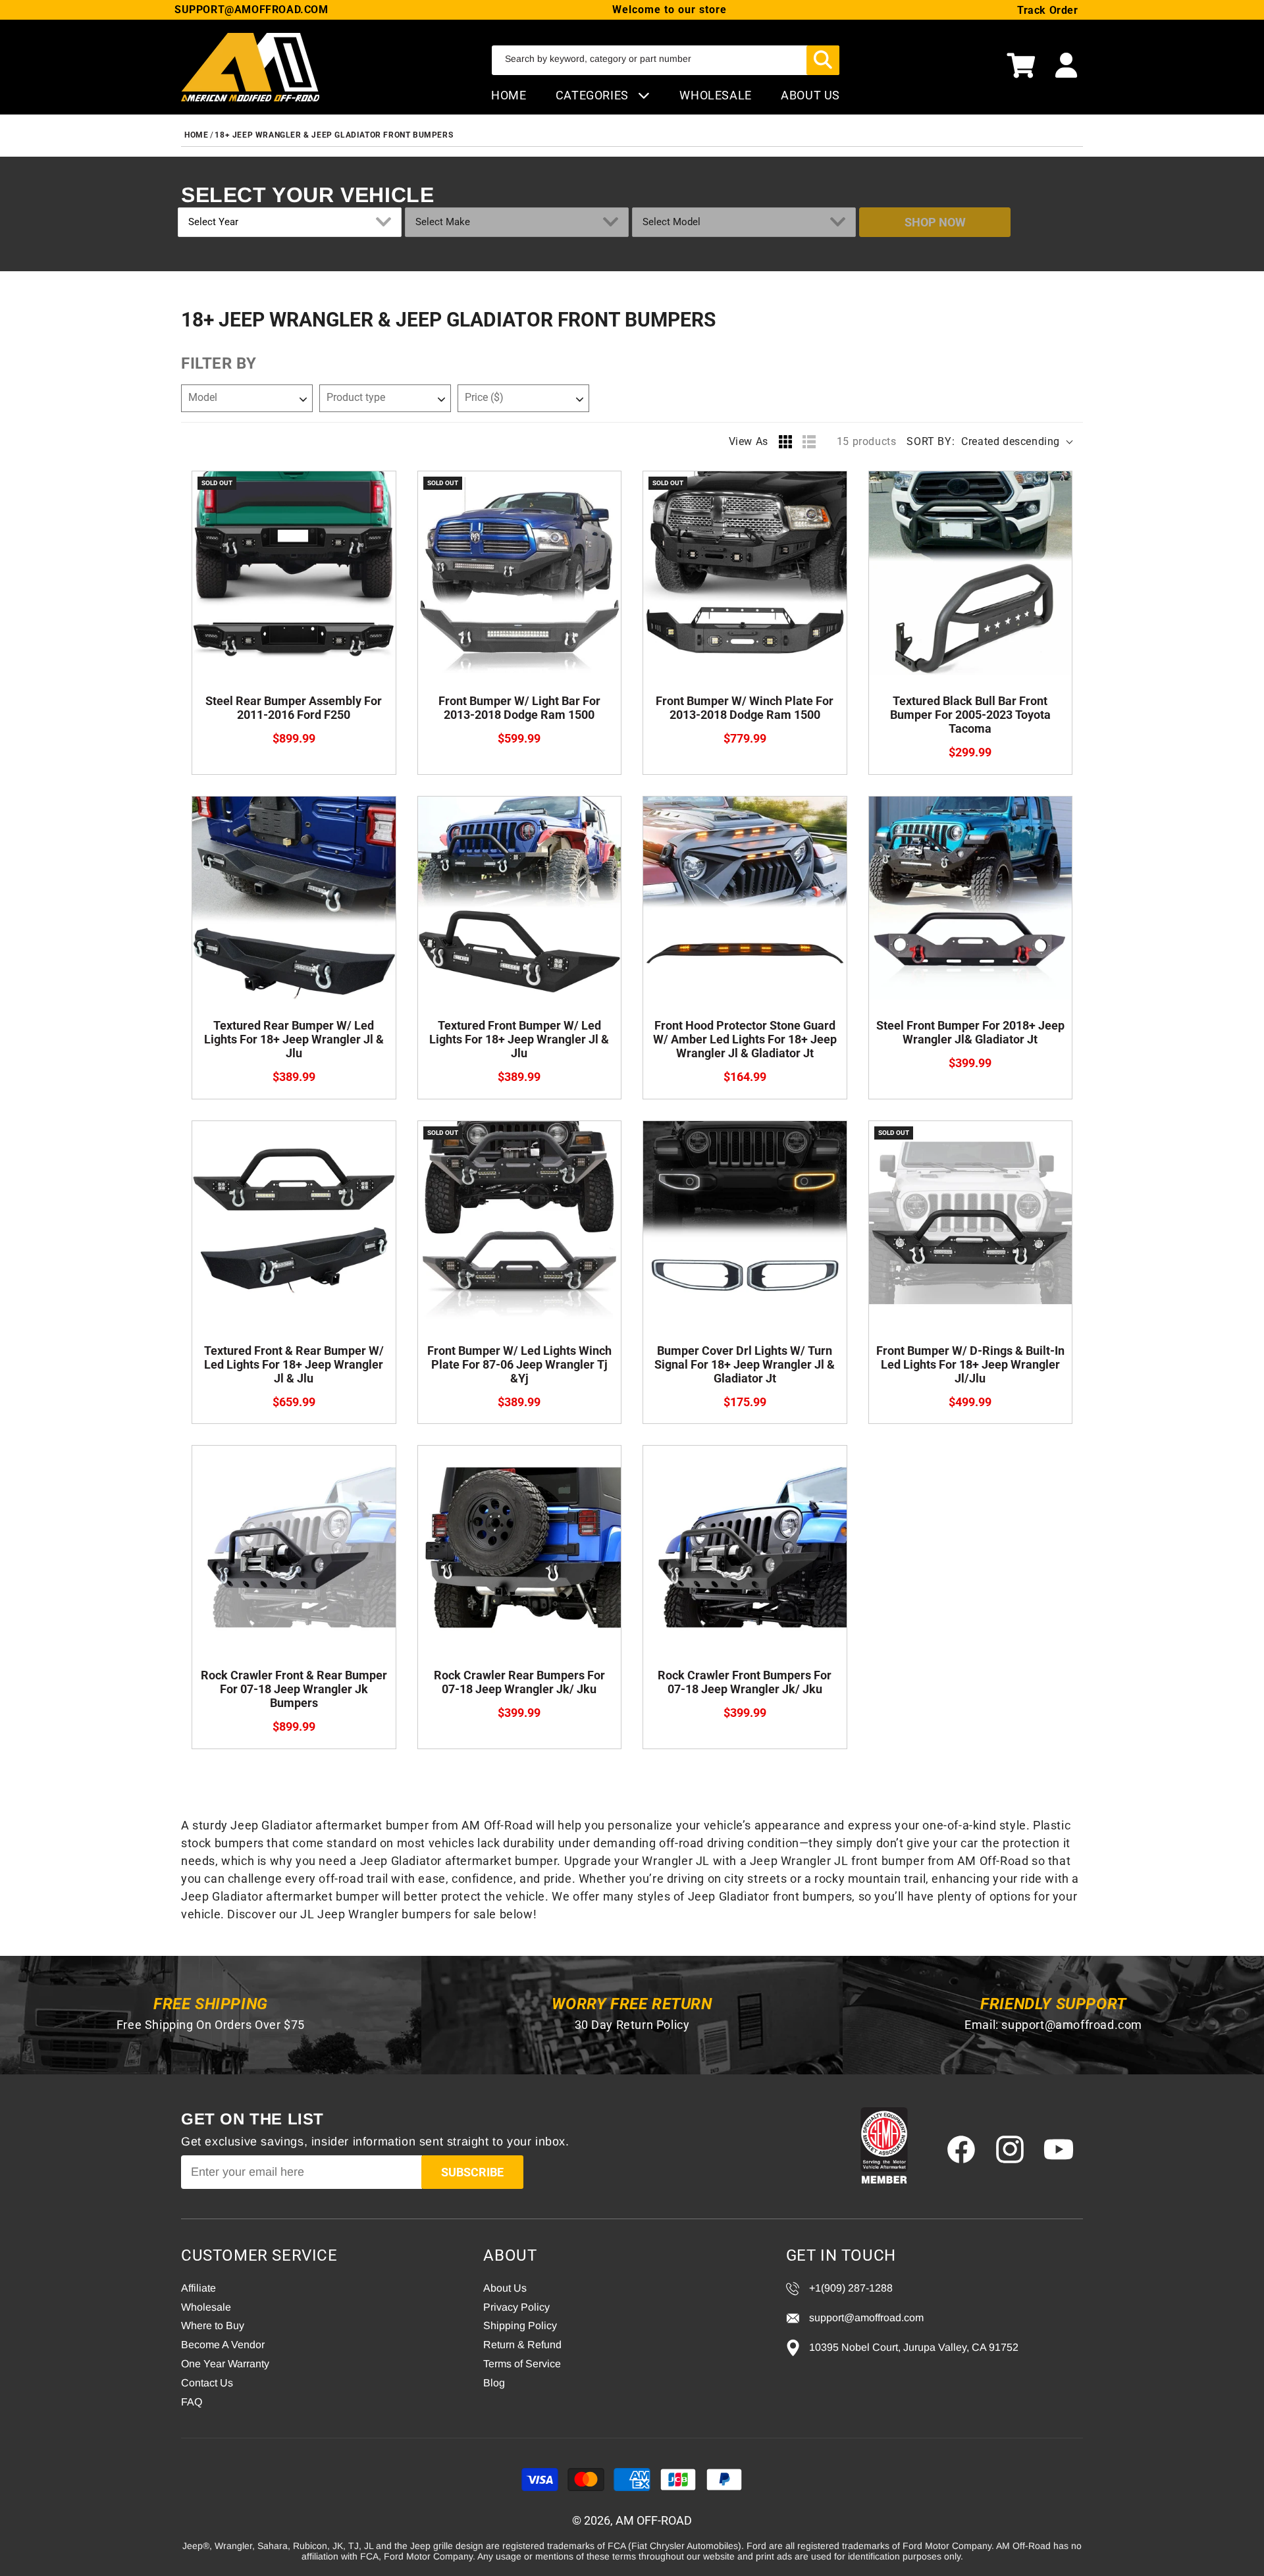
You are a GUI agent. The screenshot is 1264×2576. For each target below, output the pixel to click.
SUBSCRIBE (472, 2172)
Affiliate (198, 2288)
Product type (356, 397)
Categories (594, 95)
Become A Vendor (223, 2345)
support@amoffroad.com (1072, 2025)
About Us (505, 2288)
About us (810, 95)
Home (509, 95)
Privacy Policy (516, 2307)
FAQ (192, 2402)
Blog (494, 2383)
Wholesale (206, 2307)
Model (203, 397)
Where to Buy (213, 2326)
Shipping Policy (520, 2326)
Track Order (1048, 10)
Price (484, 397)
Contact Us (207, 2383)
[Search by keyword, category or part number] (823, 60)
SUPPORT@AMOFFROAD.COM (251, 10)
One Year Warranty (225, 2364)
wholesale (715, 95)
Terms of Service (522, 2364)
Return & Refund (522, 2345)
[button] (1021, 67)
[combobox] (666, 60)
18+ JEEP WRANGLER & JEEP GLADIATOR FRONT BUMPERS (334, 135)
